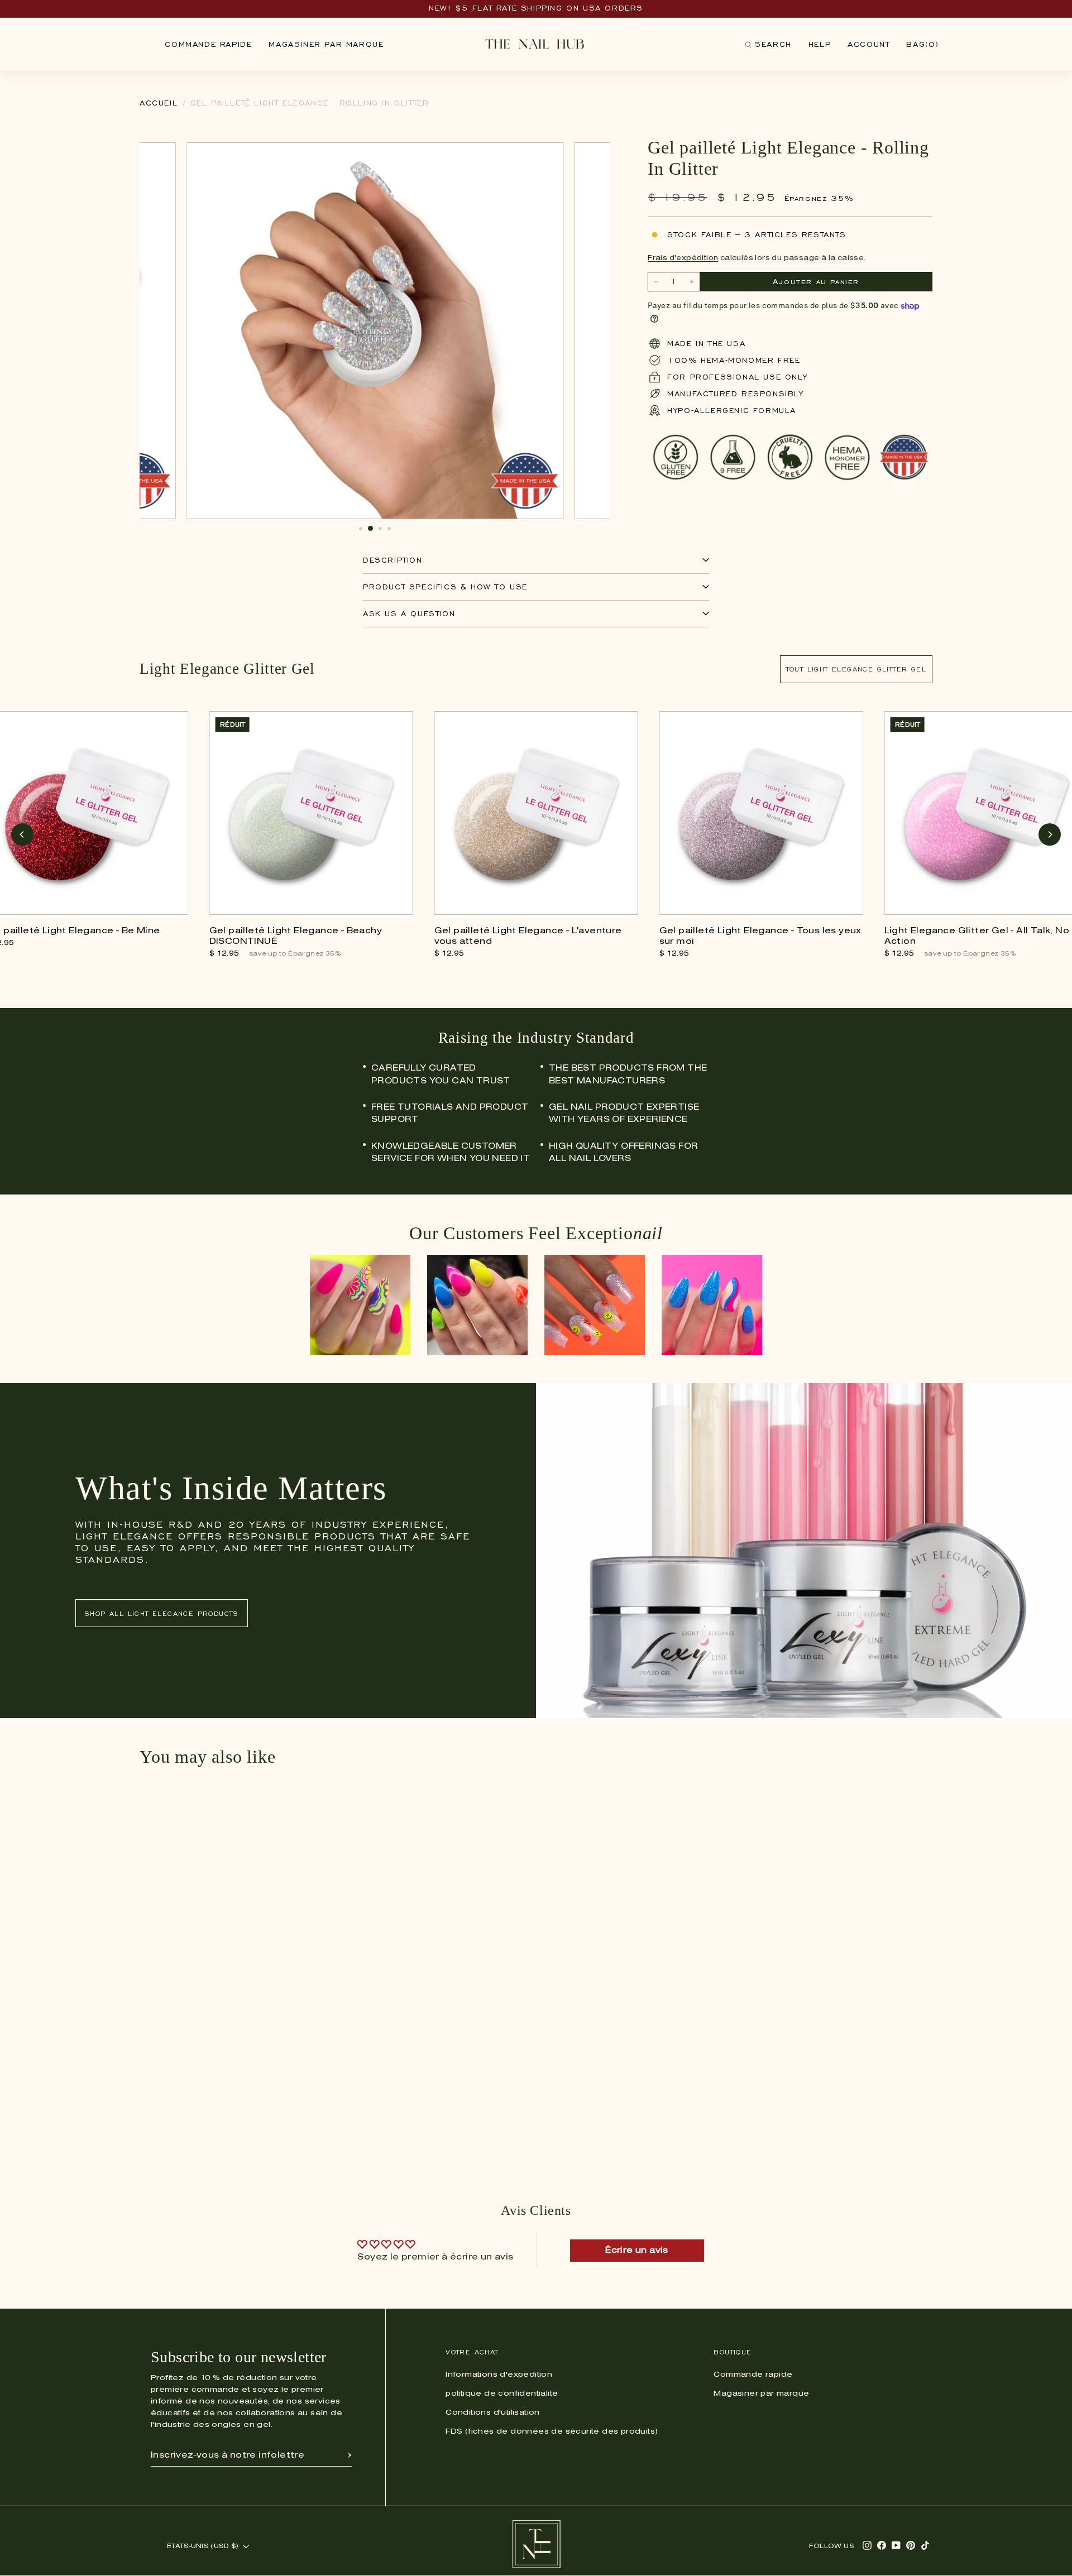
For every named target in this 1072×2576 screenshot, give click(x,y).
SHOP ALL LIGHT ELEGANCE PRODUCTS (162, 1613)
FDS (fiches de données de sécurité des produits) (552, 2432)
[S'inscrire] (350, 2455)
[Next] (1050, 834)
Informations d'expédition (499, 2375)
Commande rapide (208, 44)
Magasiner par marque (326, 44)
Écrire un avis (637, 2251)
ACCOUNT (868, 44)
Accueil (159, 103)
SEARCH (768, 47)
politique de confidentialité (502, 2394)
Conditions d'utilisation (493, 2413)
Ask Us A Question (409, 614)
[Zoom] (549, 157)
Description (393, 560)
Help (820, 44)
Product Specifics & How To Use (445, 587)
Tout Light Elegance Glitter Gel (856, 669)
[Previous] (22, 834)
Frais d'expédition (683, 258)
